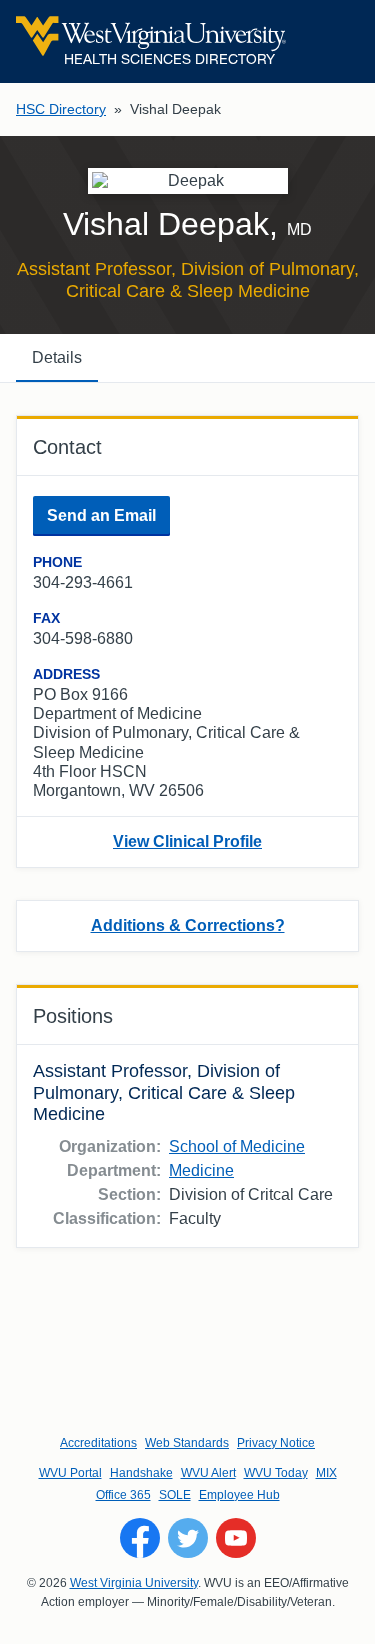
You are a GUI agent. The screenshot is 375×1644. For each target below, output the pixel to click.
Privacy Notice (276, 1443)
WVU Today (276, 1473)
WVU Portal (70, 1473)
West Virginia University (134, 1583)
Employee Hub (239, 1495)
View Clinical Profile (187, 841)
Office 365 (123, 1495)
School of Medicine (237, 1146)
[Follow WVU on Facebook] (140, 1538)
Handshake (141, 1473)
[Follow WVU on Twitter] (188, 1538)
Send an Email (101, 515)
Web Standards (187, 1443)
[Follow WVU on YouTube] (236, 1538)
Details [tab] (57, 357)
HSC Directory (61, 109)
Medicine (201, 1170)
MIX (326, 1473)
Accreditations (98, 1443)
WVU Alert (208, 1473)
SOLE (175, 1495)
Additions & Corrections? (188, 925)
